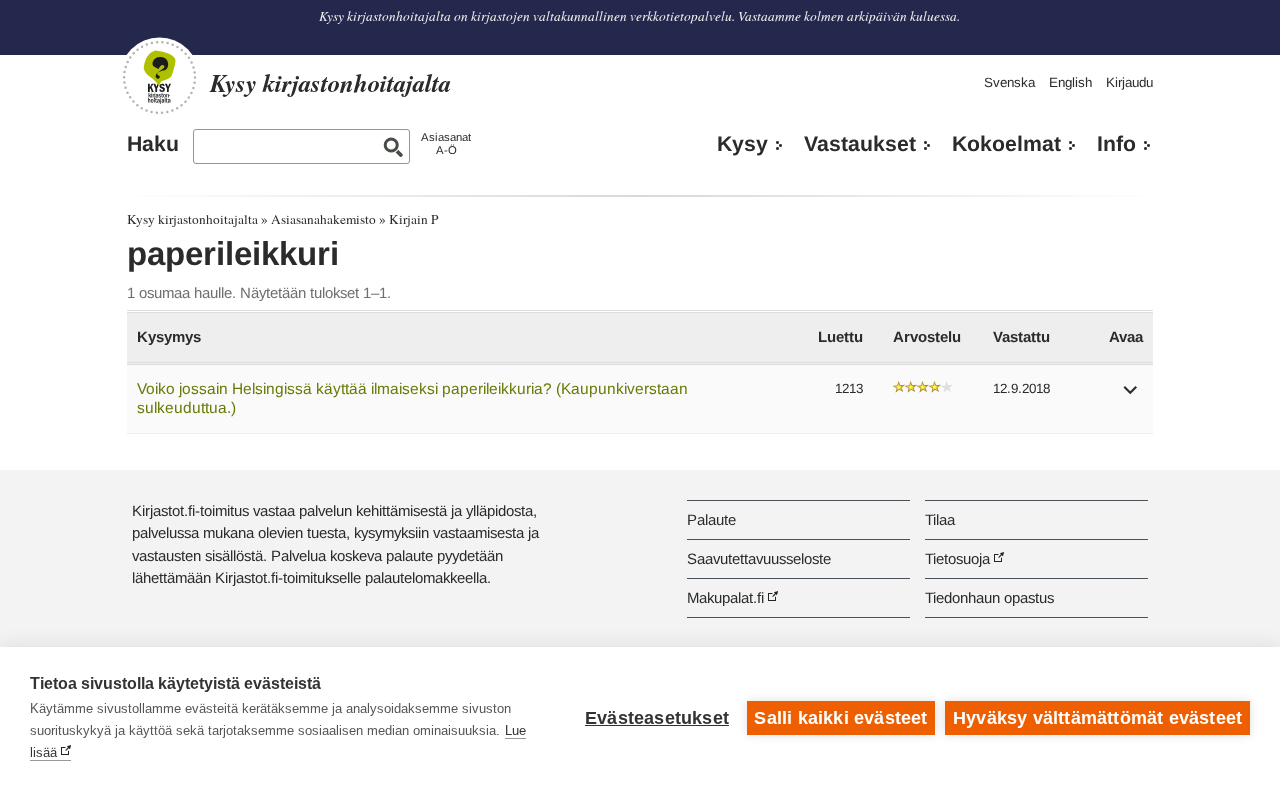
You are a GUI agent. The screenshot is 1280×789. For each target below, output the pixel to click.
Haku (153, 144)
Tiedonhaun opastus (989, 597)
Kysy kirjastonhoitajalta (192, 219)
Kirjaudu (1129, 82)
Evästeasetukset (657, 718)
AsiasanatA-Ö (446, 143)
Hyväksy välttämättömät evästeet (1097, 718)
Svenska (1009, 82)
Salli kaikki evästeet (840, 718)
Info (1116, 144)
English (1070, 82)
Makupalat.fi (725, 597)
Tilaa (940, 519)
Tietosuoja (957, 558)
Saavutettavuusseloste (759, 558)
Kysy (742, 144)
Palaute (711, 519)
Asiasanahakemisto (323, 219)
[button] (1131, 396)
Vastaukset (860, 144)
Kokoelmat (1006, 144)
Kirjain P (413, 219)
